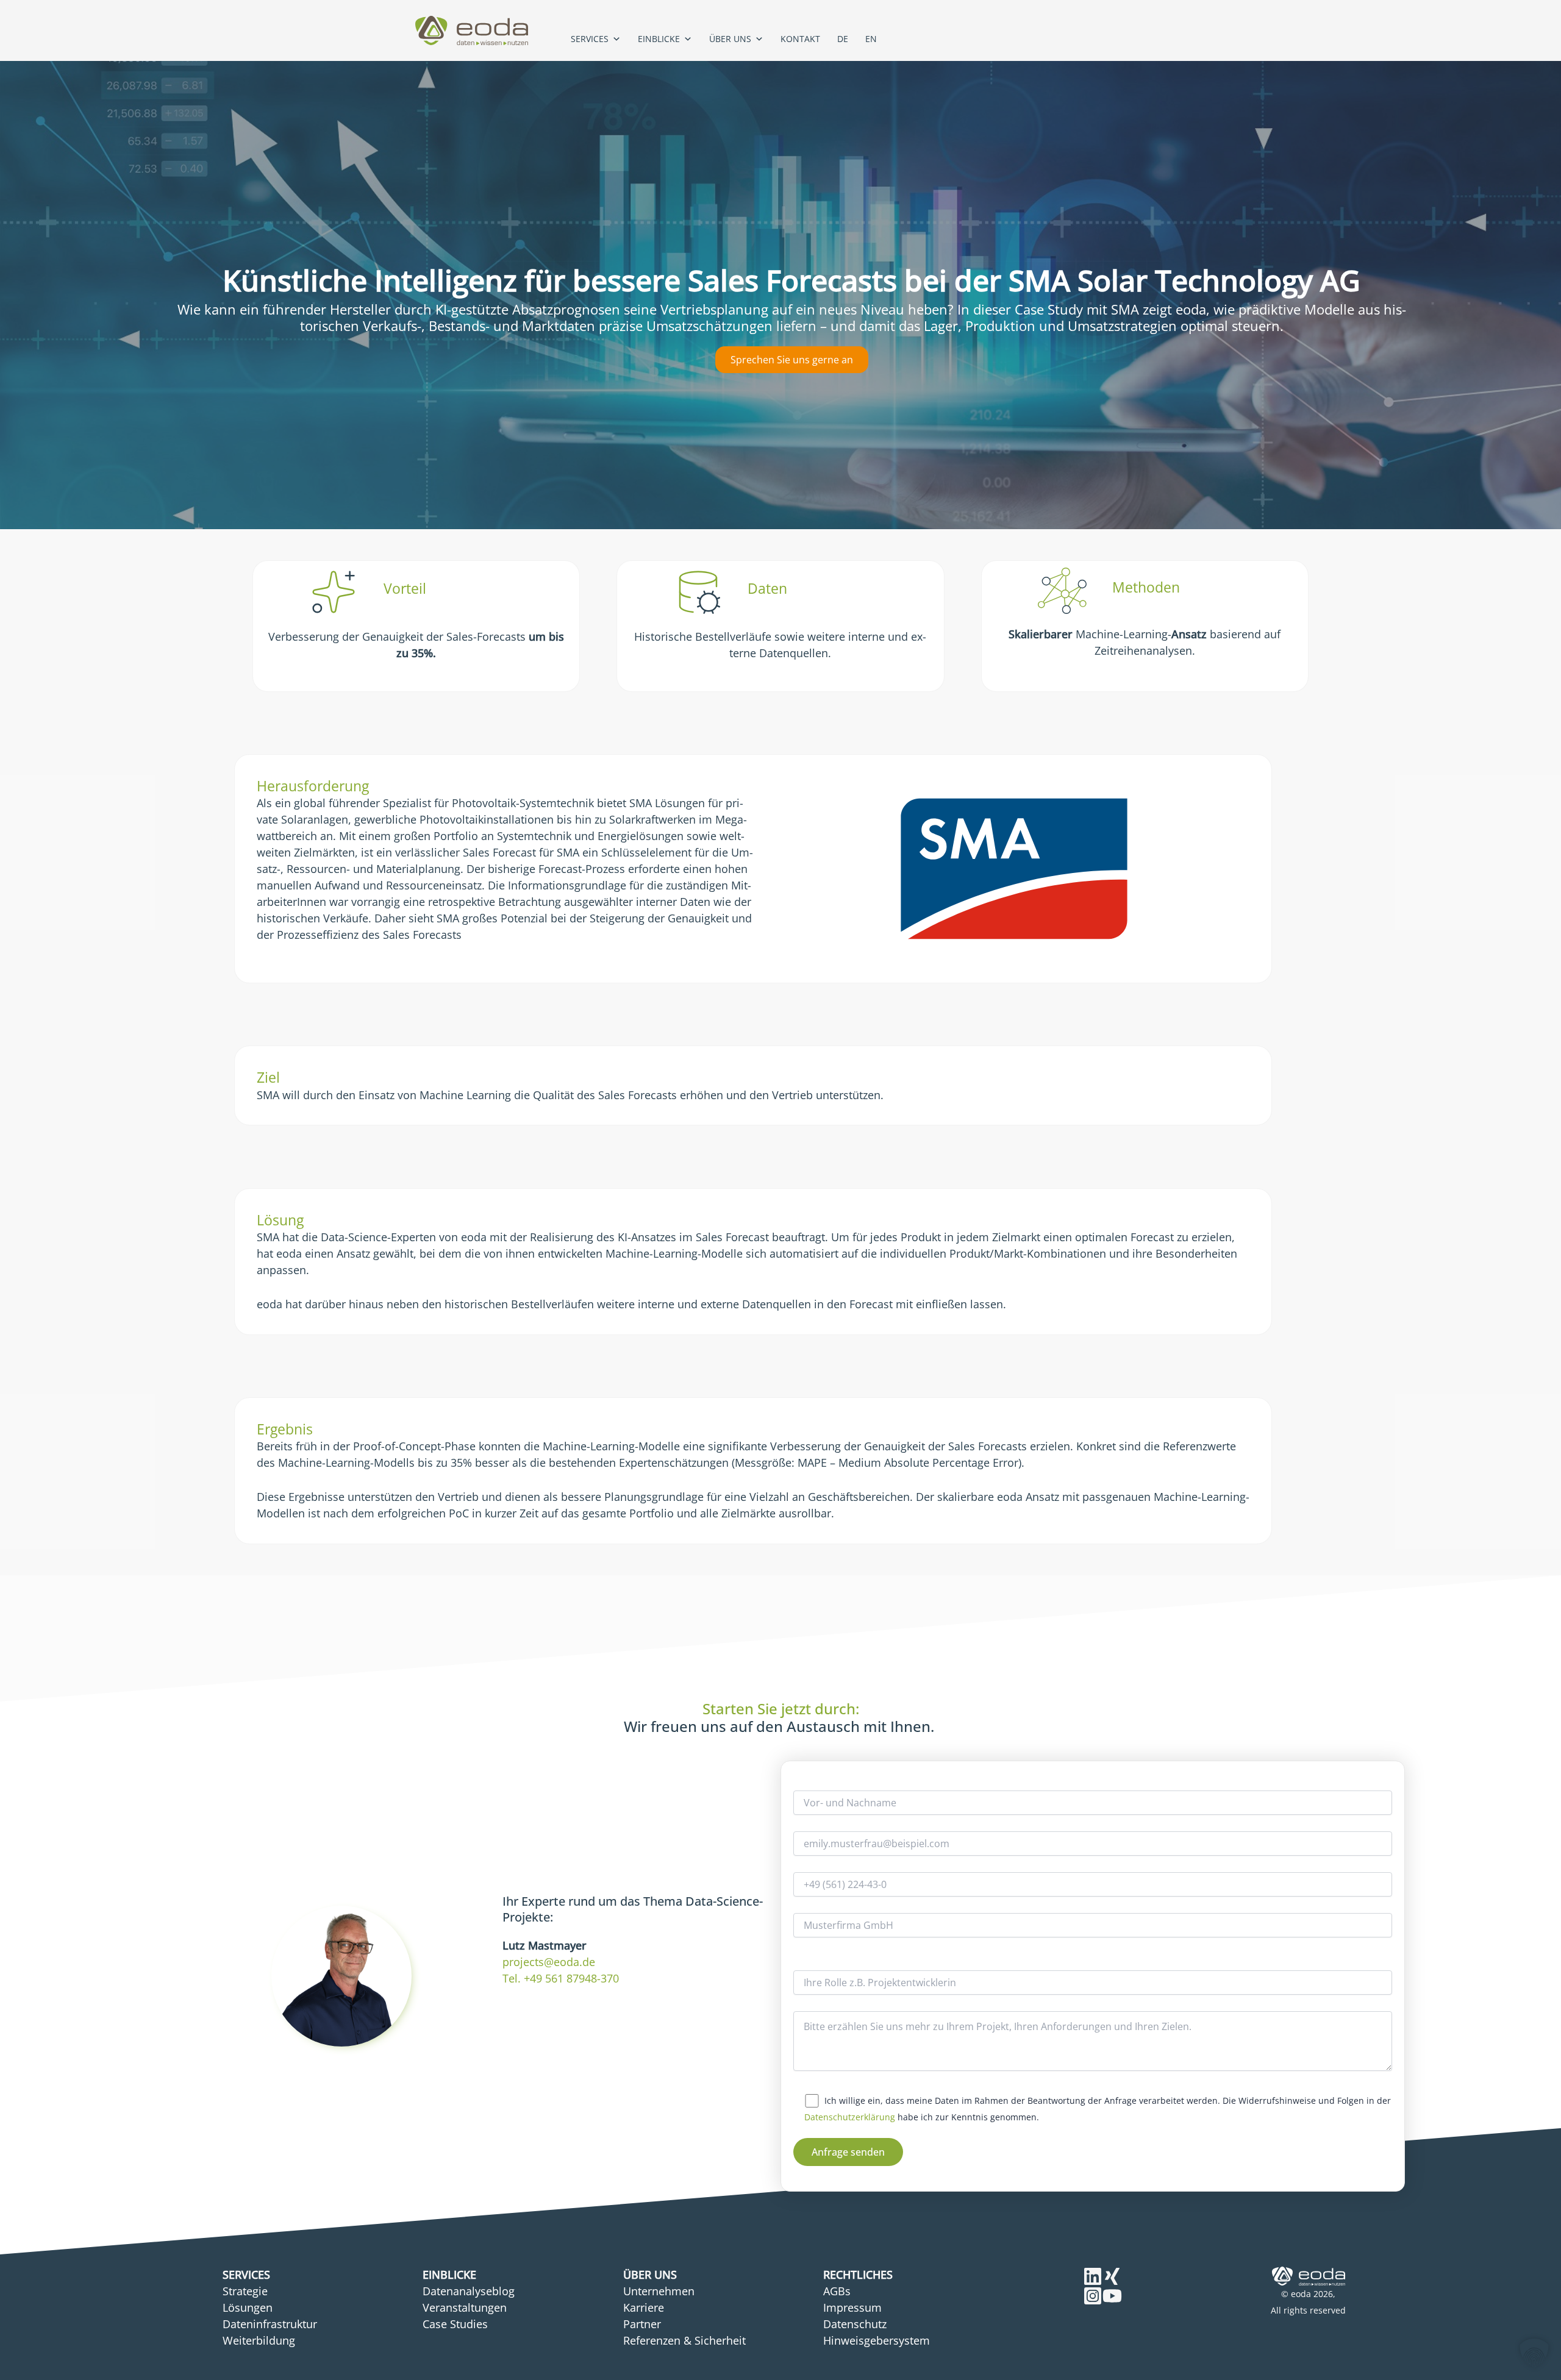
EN (871, 39)
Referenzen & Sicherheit (684, 2340)
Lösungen (248, 2307)
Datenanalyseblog (469, 2291)
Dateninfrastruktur (270, 2324)
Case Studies (455, 2324)
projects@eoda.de (549, 1962)
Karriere (644, 2307)
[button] (1534, 2353)
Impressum (852, 2307)
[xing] (1112, 2276)
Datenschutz (855, 2324)
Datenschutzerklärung (850, 2117)
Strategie (245, 2291)
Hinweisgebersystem (877, 2340)
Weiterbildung (259, 2340)
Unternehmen (659, 2291)
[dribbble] (1093, 2296)
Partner (642, 2324)
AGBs (837, 2291)
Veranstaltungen (465, 2307)
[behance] (1093, 2276)
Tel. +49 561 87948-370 (561, 1978)
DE (843, 39)
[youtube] (1112, 2296)
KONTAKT (800, 39)
